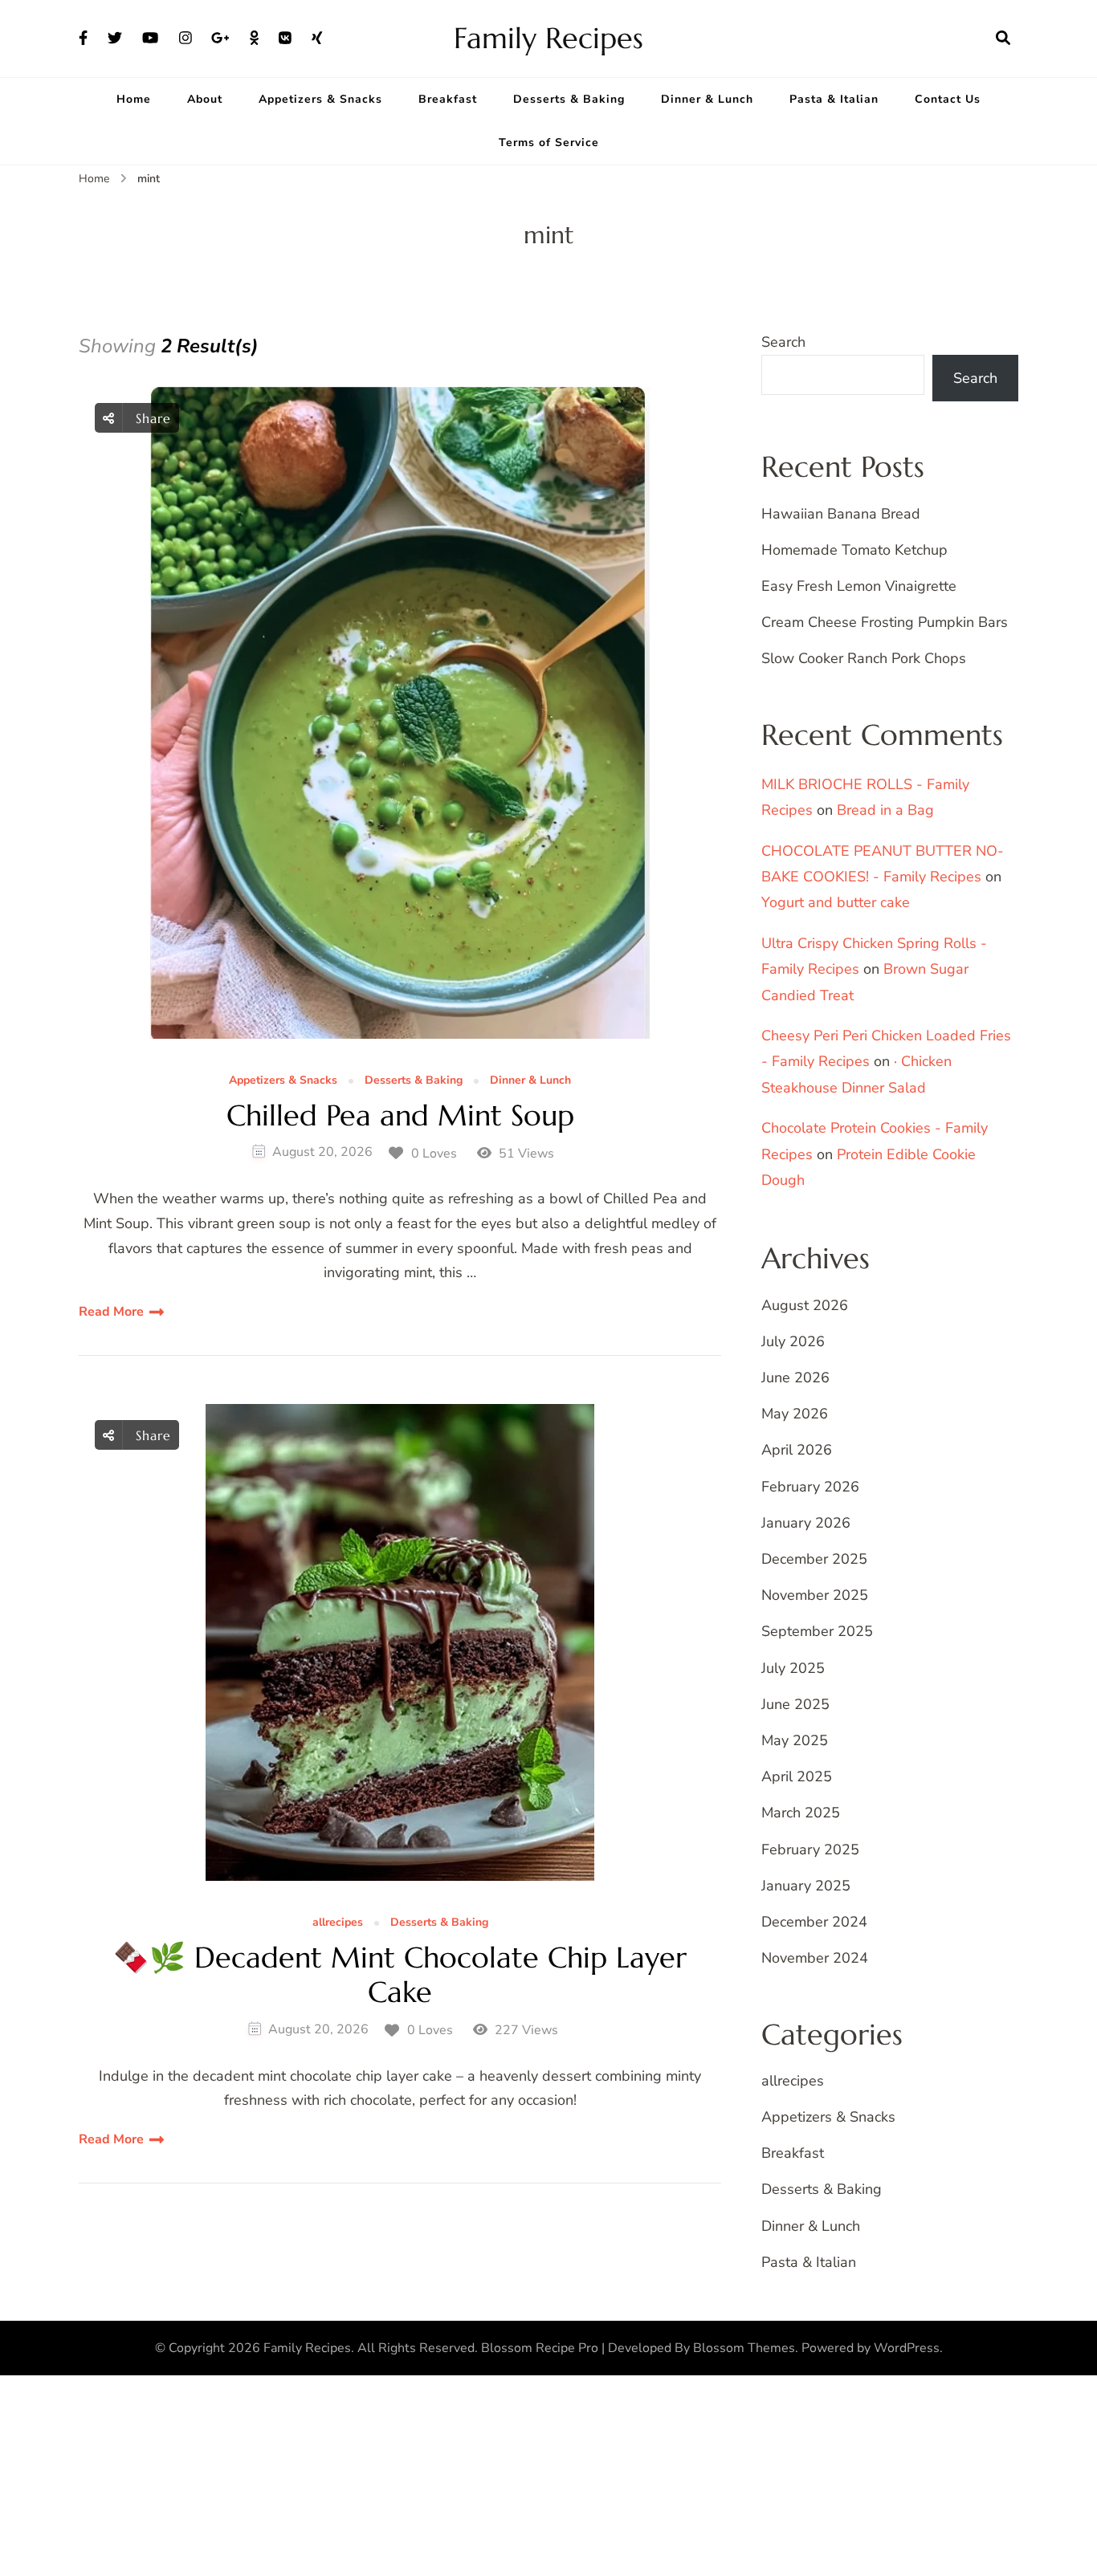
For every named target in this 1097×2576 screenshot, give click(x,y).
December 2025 (814, 1559)
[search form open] (1003, 39)
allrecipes (338, 1923)
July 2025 (793, 1668)
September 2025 (817, 1631)
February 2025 (810, 1850)
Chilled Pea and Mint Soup (400, 1115)
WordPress (907, 2348)
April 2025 (797, 1776)
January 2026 (806, 1523)
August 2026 (805, 1305)
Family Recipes (548, 38)
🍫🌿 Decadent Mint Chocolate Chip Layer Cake (400, 1975)
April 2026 (797, 1450)
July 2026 (793, 1341)
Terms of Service (549, 142)
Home (134, 99)
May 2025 (795, 1740)
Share (151, 418)
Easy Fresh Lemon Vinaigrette (859, 586)
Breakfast (448, 99)
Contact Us (948, 99)
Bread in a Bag (885, 810)
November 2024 (815, 1958)
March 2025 (801, 1813)
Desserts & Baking (569, 99)
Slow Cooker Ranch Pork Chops (864, 658)
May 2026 (795, 1414)
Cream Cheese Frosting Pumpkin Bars (885, 622)
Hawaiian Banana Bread (841, 514)
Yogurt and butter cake (836, 902)
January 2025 (806, 1886)
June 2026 (795, 1378)
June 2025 (795, 1704)
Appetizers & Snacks (320, 99)
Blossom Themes (744, 2348)
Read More (111, 1312)
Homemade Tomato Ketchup (854, 550)
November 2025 (815, 1595)
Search (783, 342)
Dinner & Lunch (707, 99)
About (205, 99)
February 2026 (810, 1487)
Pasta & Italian (834, 99)
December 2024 (814, 1922)
